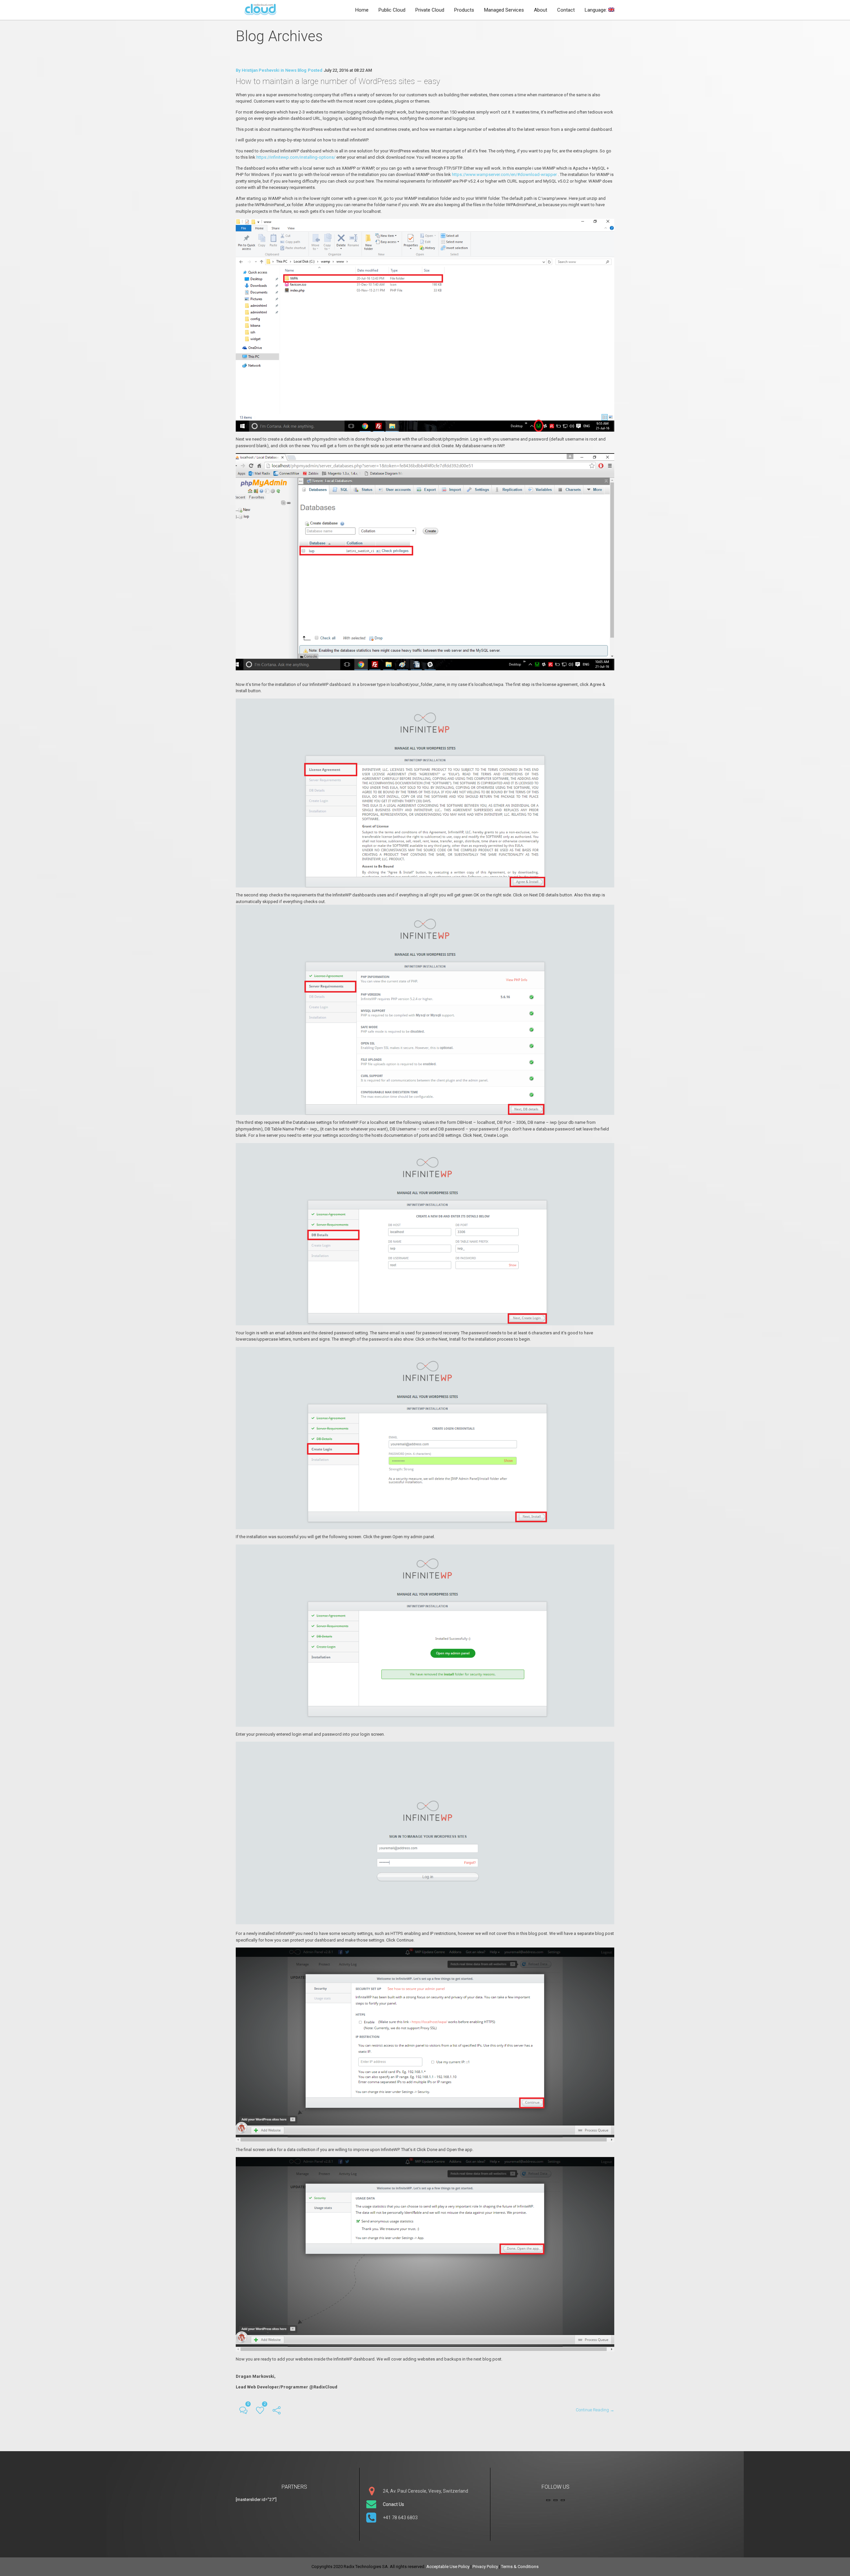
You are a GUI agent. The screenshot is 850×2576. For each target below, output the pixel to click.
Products (464, 10)
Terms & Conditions (520, 2567)
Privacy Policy (485, 2567)
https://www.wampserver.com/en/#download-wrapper (504, 174)
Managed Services (504, 10)
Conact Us (393, 2504)
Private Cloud (430, 10)
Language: (596, 10)
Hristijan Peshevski (260, 70)
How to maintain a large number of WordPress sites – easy (338, 81)
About (541, 10)
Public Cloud (392, 10)
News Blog (296, 70)
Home (362, 10)
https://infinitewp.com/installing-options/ (296, 157)
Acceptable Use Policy (448, 2567)
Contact (566, 10)
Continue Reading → (595, 2410)
